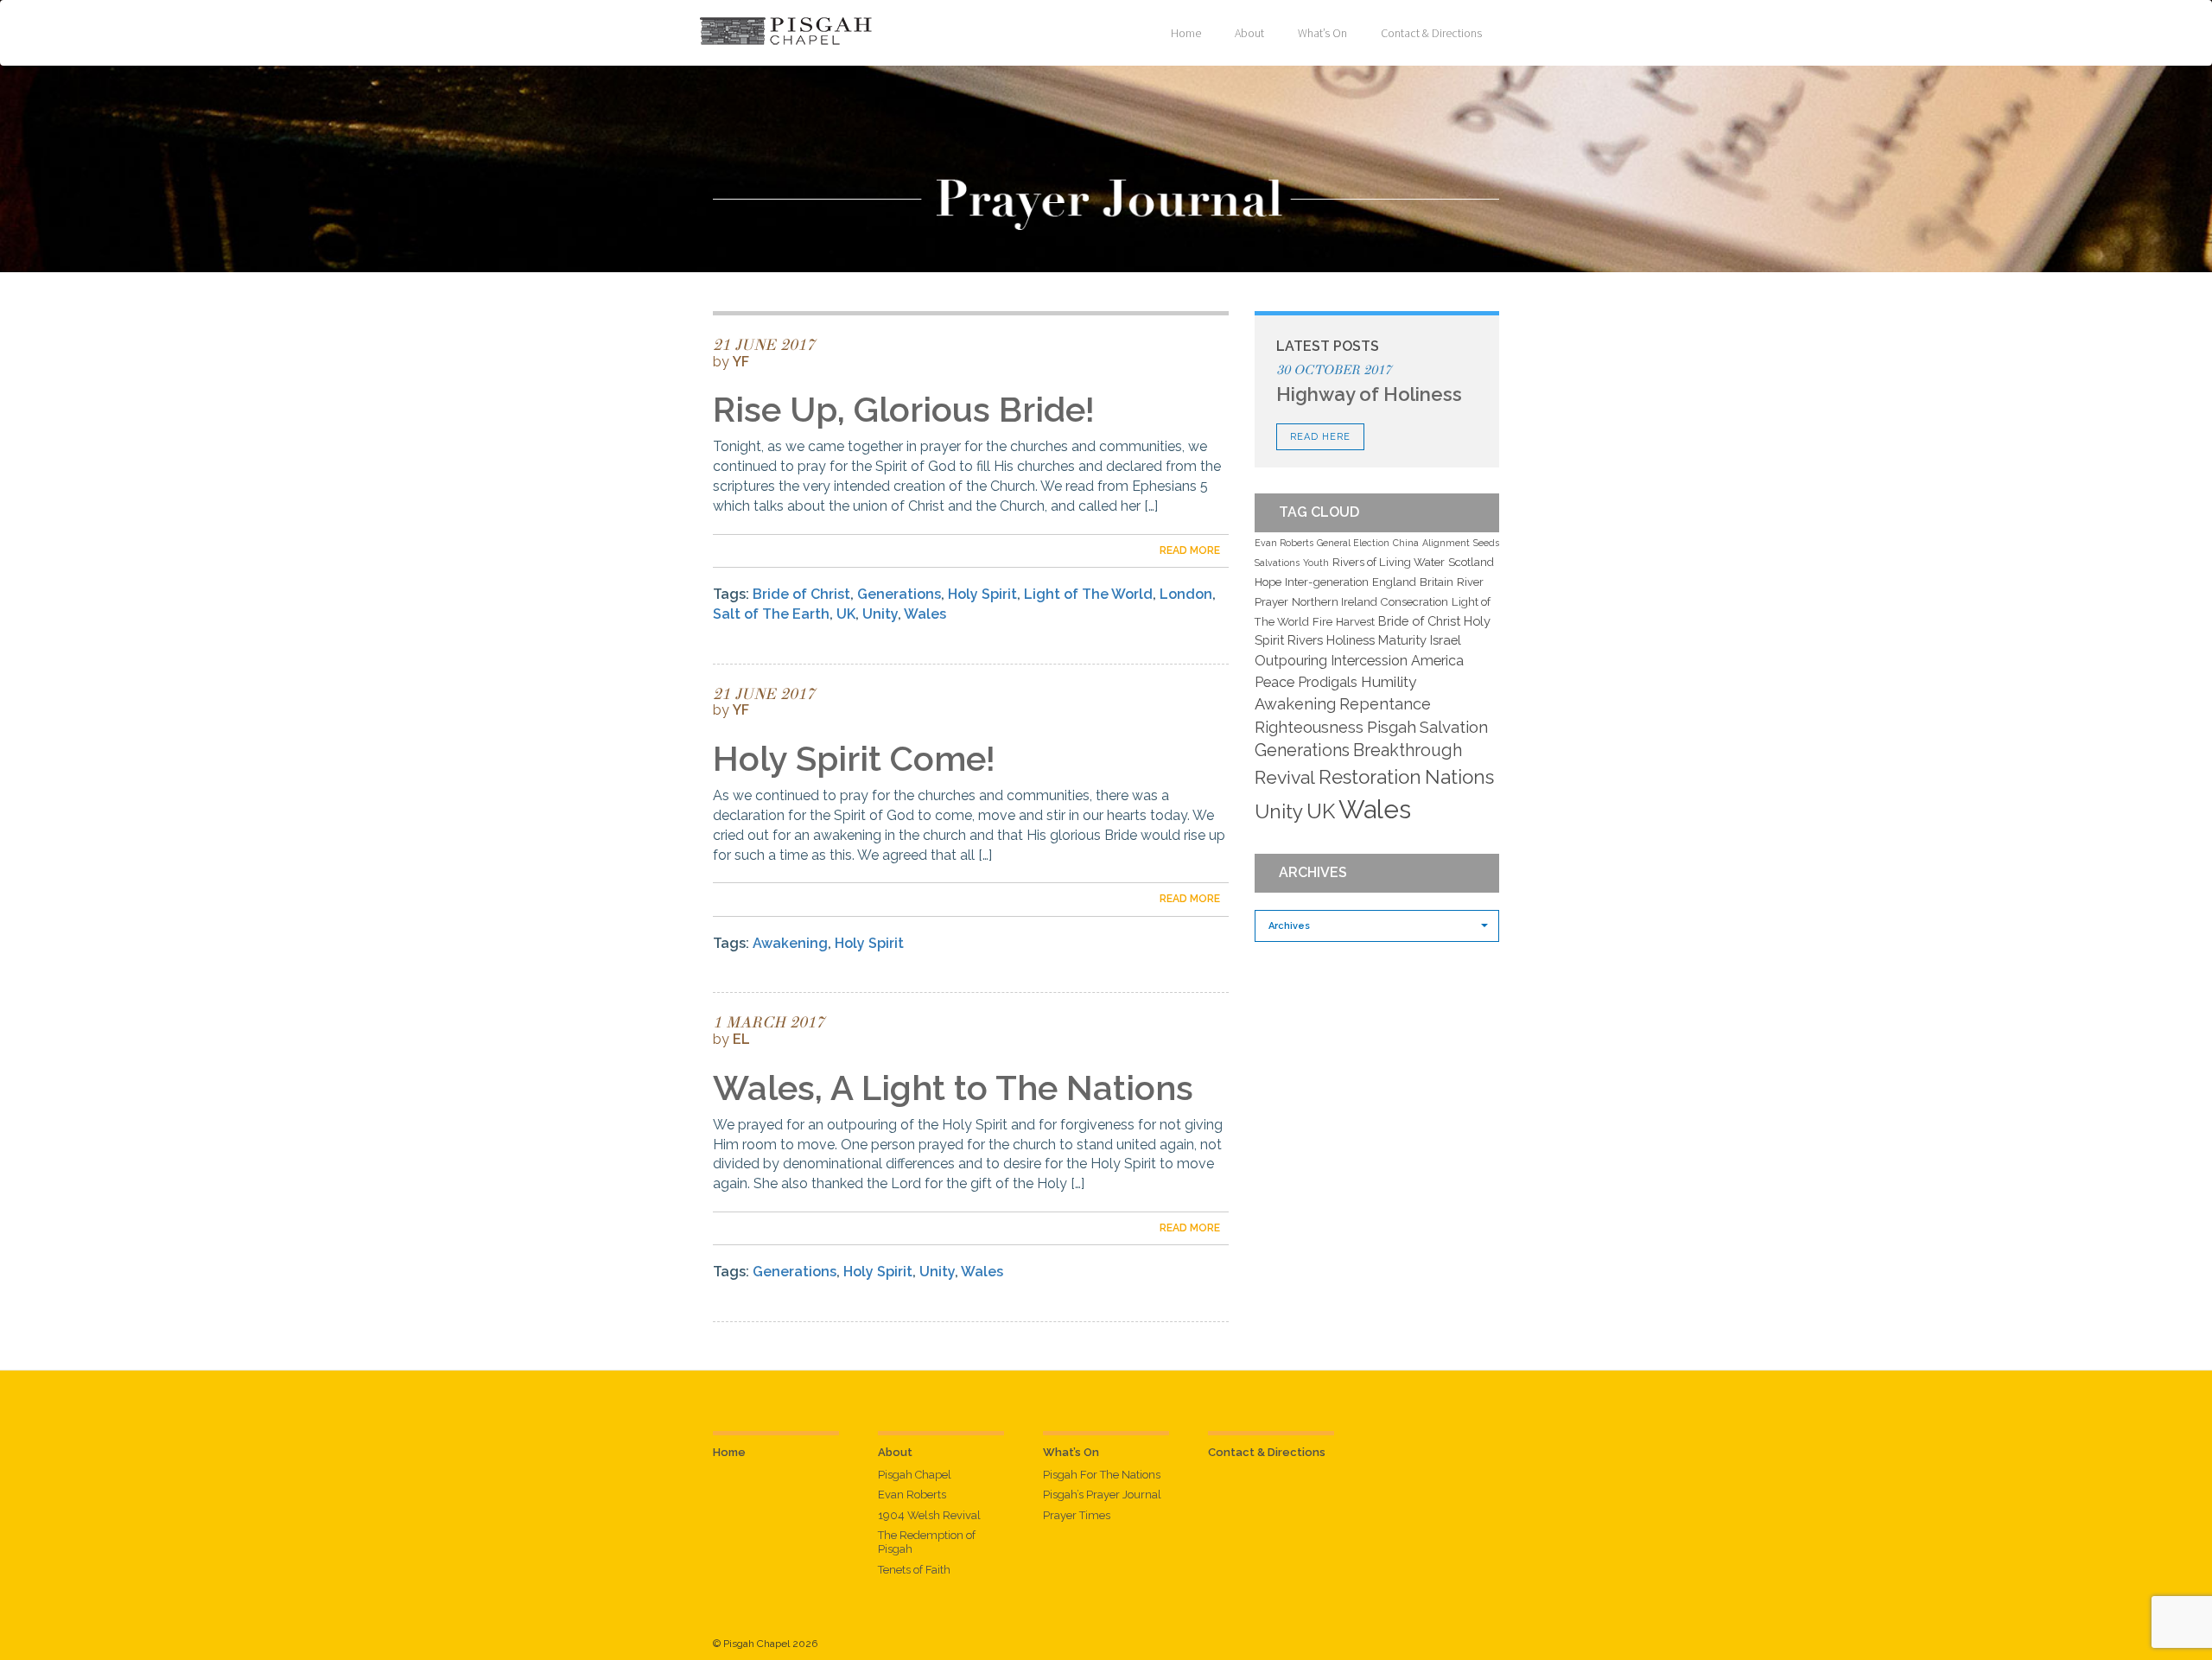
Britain (1437, 582)
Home (1186, 33)
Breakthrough (1408, 750)
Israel (1446, 640)
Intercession (1369, 661)
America (1437, 661)
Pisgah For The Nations (1102, 1475)
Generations (899, 594)
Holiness (1351, 640)
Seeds (1486, 543)
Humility (1389, 682)
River (1470, 582)
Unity (880, 614)
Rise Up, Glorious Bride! (904, 409)
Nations (1459, 777)
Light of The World (1088, 594)
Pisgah (1392, 727)
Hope (1268, 582)
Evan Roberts (1284, 543)
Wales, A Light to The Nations (953, 1088)
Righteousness (1309, 727)
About (1249, 33)
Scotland (1471, 562)
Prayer (1271, 602)
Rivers (1305, 640)
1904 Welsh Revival (929, 1515)
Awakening (790, 943)
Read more (1190, 550)
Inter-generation (1327, 582)
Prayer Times (1077, 1515)
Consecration (1414, 602)
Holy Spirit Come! (854, 758)
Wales (925, 614)
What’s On (1322, 33)
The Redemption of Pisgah (927, 1542)
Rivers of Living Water (1389, 562)
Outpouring (1291, 661)
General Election (1353, 543)
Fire (1322, 622)
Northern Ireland (1335, 602)
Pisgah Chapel (915, 1475)
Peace (1274, 682)
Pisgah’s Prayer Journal (1102, 1495)
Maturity (1402, 640)
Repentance (1385, 704)
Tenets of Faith (914, 1570)
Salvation (1454, 727)
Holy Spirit (982, 594)
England (1394, 582)
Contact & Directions (1431, 33)
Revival (1285, 777)
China (1406, 543)
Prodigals (1328, 682)
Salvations (1277, 563)
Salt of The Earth (771, 614)
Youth (1316, 563)
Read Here (1320, 437)
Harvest (1355, 622)
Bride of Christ (801, 594)
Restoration (1370, 777)
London (1186, 594)
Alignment (1446, 543)
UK (846, 614)
